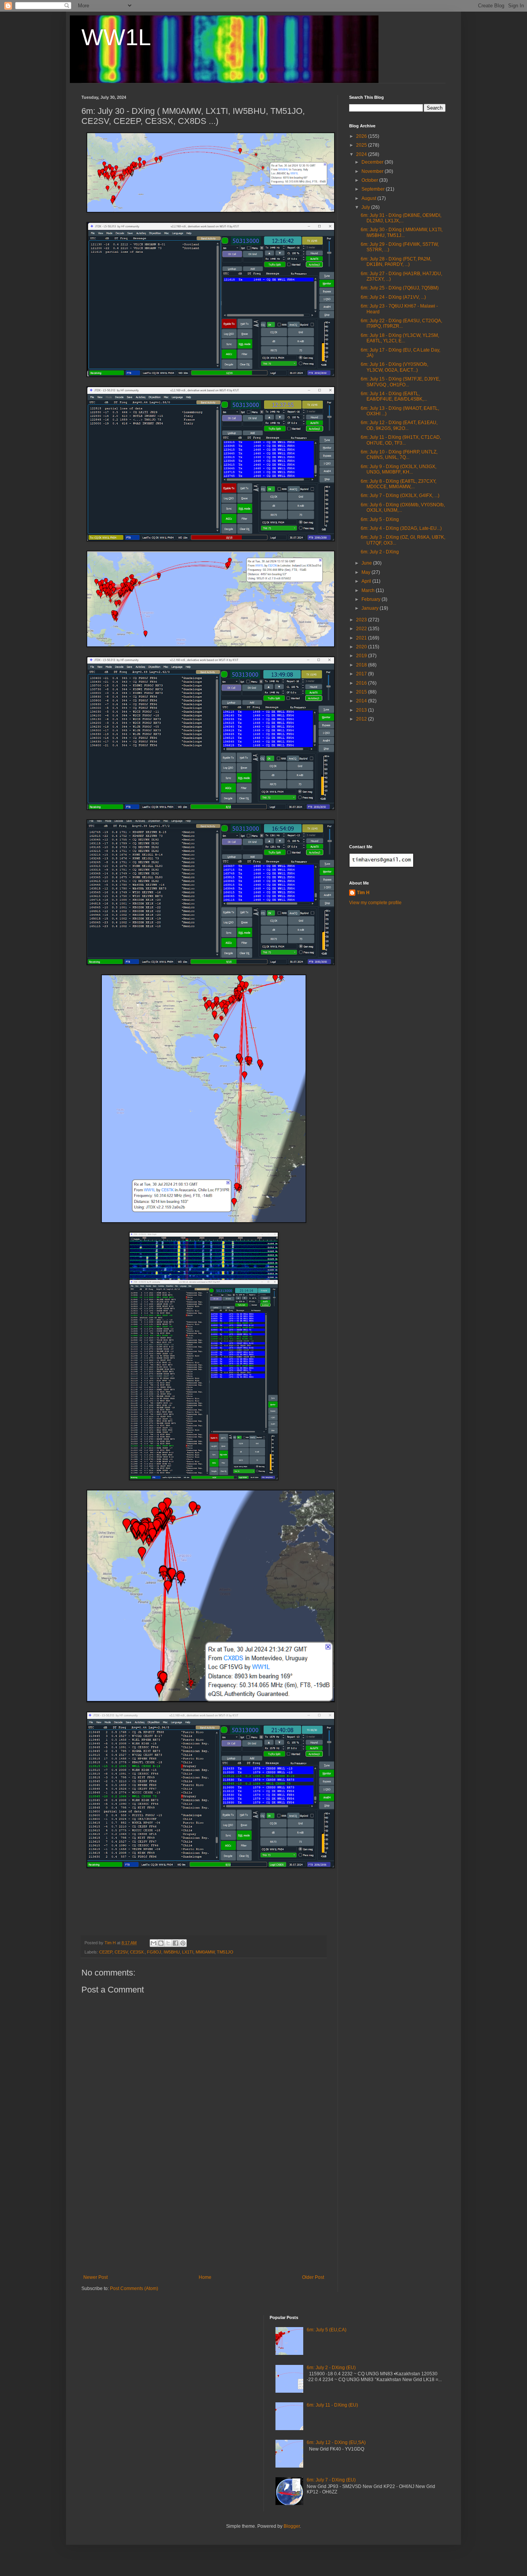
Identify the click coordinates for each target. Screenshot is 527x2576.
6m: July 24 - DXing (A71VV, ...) (393, 297)
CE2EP (106, 1952)
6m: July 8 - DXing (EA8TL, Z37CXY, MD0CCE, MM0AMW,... (399, 484)
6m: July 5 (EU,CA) (327, 2330)
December (373, 162)
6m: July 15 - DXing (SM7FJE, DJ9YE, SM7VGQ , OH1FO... (400, 382)
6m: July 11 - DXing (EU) (332, 2405)
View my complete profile (375, 903)
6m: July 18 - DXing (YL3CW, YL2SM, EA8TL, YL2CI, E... (400, 338)
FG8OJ (154, 1952)
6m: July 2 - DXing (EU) (331, 2368)
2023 (362, 620)
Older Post (313, 2277)
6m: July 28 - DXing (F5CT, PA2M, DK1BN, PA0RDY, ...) (396, 262)
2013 (362, 710)
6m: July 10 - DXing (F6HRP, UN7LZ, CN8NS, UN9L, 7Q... (399, 455)
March (369, 590)
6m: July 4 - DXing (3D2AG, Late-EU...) (401, 528)
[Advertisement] (204, 2217)
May (367, 572)
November (373, 171)
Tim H (363, 893)
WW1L (116, 37)
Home (205, 2277)
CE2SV (121, 1952)
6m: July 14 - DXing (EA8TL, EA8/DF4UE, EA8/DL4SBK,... (394, 396)
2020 (362, 647)
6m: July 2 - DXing (380, 552)
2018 (362, 665)
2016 (362, 683)
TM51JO (225, 1952)
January (371, 608)
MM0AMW (205, 1952)
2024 (362, 154)
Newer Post (95, 2277)
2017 (362, 674)
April (367, 581)
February (372, 599)
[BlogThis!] (161, 1943)
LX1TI (188, 1952)
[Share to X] (168, 1943)
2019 (362, 656)
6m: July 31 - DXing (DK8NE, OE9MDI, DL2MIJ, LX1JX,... (401, 218)
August (369, 198)
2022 (362, 629)
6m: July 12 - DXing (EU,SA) (336, 2442)
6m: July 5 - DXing (380, 519)
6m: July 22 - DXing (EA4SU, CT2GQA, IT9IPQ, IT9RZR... (401, 323)
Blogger (292, 2526)
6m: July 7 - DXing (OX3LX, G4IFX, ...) (400, 496)
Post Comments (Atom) (134, 2288)
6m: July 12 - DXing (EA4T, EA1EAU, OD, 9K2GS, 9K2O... (399, 425)
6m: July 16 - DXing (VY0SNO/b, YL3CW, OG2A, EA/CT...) (394, 367)
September (374, 189)
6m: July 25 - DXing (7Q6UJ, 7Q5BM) (400, 288)
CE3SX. (137, 1952)
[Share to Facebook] (176, 1943)
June (367, 563)
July (366, 207)
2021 (362, 638)
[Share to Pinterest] (183, 1943)
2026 (362, 136)
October (370, 180)
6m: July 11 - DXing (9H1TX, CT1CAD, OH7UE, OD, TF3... (401, 440)
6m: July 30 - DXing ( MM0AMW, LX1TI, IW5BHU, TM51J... (402, 232)
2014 (362, 701)
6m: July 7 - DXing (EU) (331, 2480)
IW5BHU (172, 1952)
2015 (362, 692)
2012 (362, 719)
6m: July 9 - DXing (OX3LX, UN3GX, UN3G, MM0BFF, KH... (399, 469)
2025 (362, 145)
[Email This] (154, 1943)
